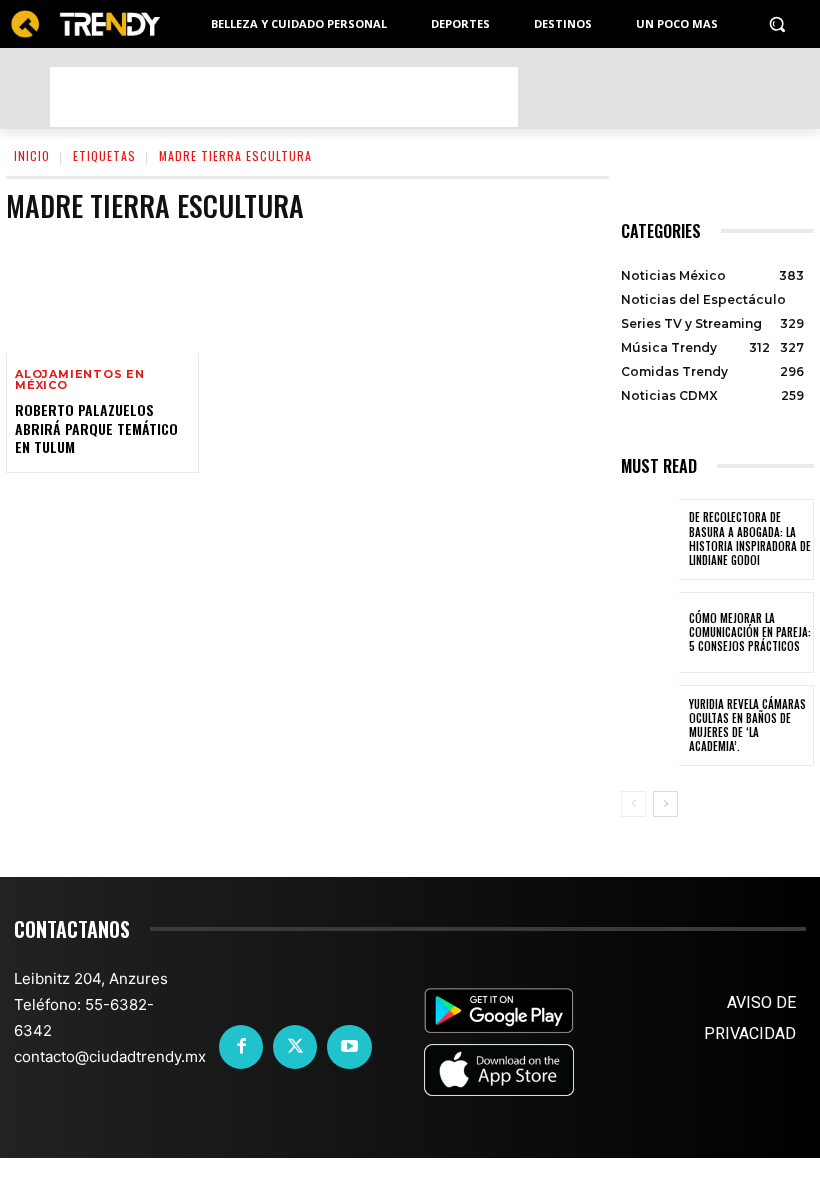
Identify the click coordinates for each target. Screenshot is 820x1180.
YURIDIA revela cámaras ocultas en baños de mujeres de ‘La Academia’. (747, 725)
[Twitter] (295, 1047)
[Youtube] (349, 1047)
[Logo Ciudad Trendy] (85, 24)
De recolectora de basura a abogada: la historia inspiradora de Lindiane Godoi (750, 538)
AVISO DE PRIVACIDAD (750, 1018)
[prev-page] (633, 804)
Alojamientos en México (80, 380)
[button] (776, 24)
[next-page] (665, 804)
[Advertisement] (284, 97)
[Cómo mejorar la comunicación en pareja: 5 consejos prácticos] (650, 632)
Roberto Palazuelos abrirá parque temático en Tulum (96, 427)
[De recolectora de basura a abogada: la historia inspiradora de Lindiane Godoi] (650, 539)
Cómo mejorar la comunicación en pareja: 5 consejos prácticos (750, 632)
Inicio (32, 155)
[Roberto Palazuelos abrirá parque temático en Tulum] (102, 296)
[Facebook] (241, 1047)
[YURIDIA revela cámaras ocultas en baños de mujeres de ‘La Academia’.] (650, 725)
